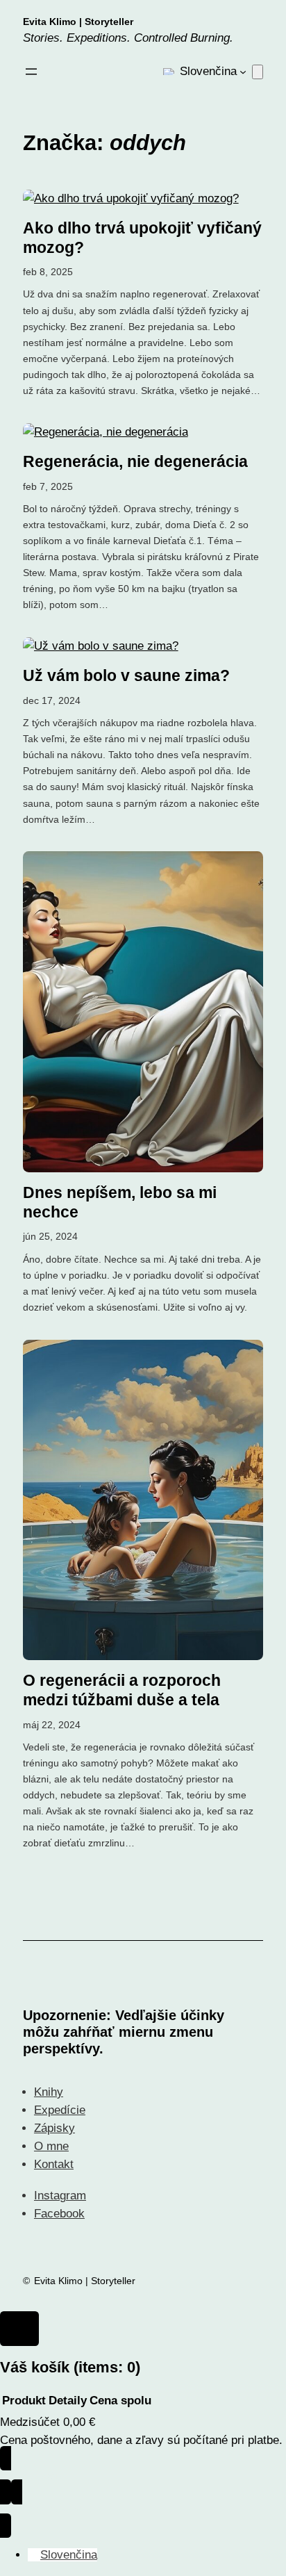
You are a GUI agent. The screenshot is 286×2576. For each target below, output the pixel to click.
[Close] (19, 2329)
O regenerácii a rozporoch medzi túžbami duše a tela (122, 1690)
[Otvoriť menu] (31, 72)
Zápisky (54, 2128)
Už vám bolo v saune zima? (126, 675)
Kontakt (54, 2164)
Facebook (59, 2214)
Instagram (60, 2196)
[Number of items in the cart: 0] (258, 72)
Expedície (60, 2110)
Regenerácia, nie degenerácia (135, 461)
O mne (51, 2146)
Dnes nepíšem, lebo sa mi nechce (120, 1202)
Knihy (49, 2092)
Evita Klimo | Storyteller (78, 22)
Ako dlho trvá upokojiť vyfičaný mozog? (142, 238)
